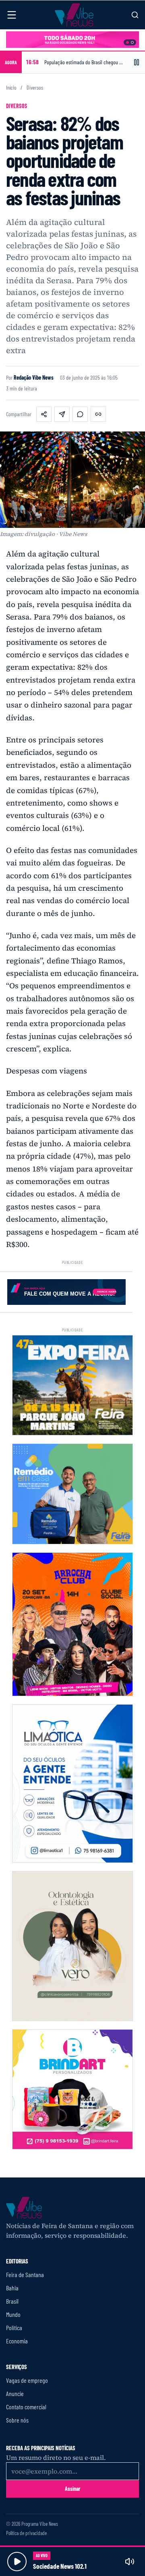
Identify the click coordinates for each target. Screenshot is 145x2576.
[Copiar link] (98, 414)
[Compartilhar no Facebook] (44, 414)
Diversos (35, 88)
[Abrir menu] (12, 15)
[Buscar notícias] (135, 15)
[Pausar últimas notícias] (137, 62)
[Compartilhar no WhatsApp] (80, 414)
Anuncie (15, 2393)
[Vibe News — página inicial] (74, 15)
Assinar (73, 2489)
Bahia (12, 2288)
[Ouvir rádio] (17, 2562)
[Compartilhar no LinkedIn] (62, 414)
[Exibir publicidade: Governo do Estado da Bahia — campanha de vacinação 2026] (132, 42)
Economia (17, 2341)
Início (11, 88)
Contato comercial (26, 2407)
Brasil (12, 2301)
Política (14, 2328)
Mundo (13, 2314)
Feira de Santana (25, 2274)
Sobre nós (17, 2420)
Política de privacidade (26, 2533)
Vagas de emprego (27, 2380)
